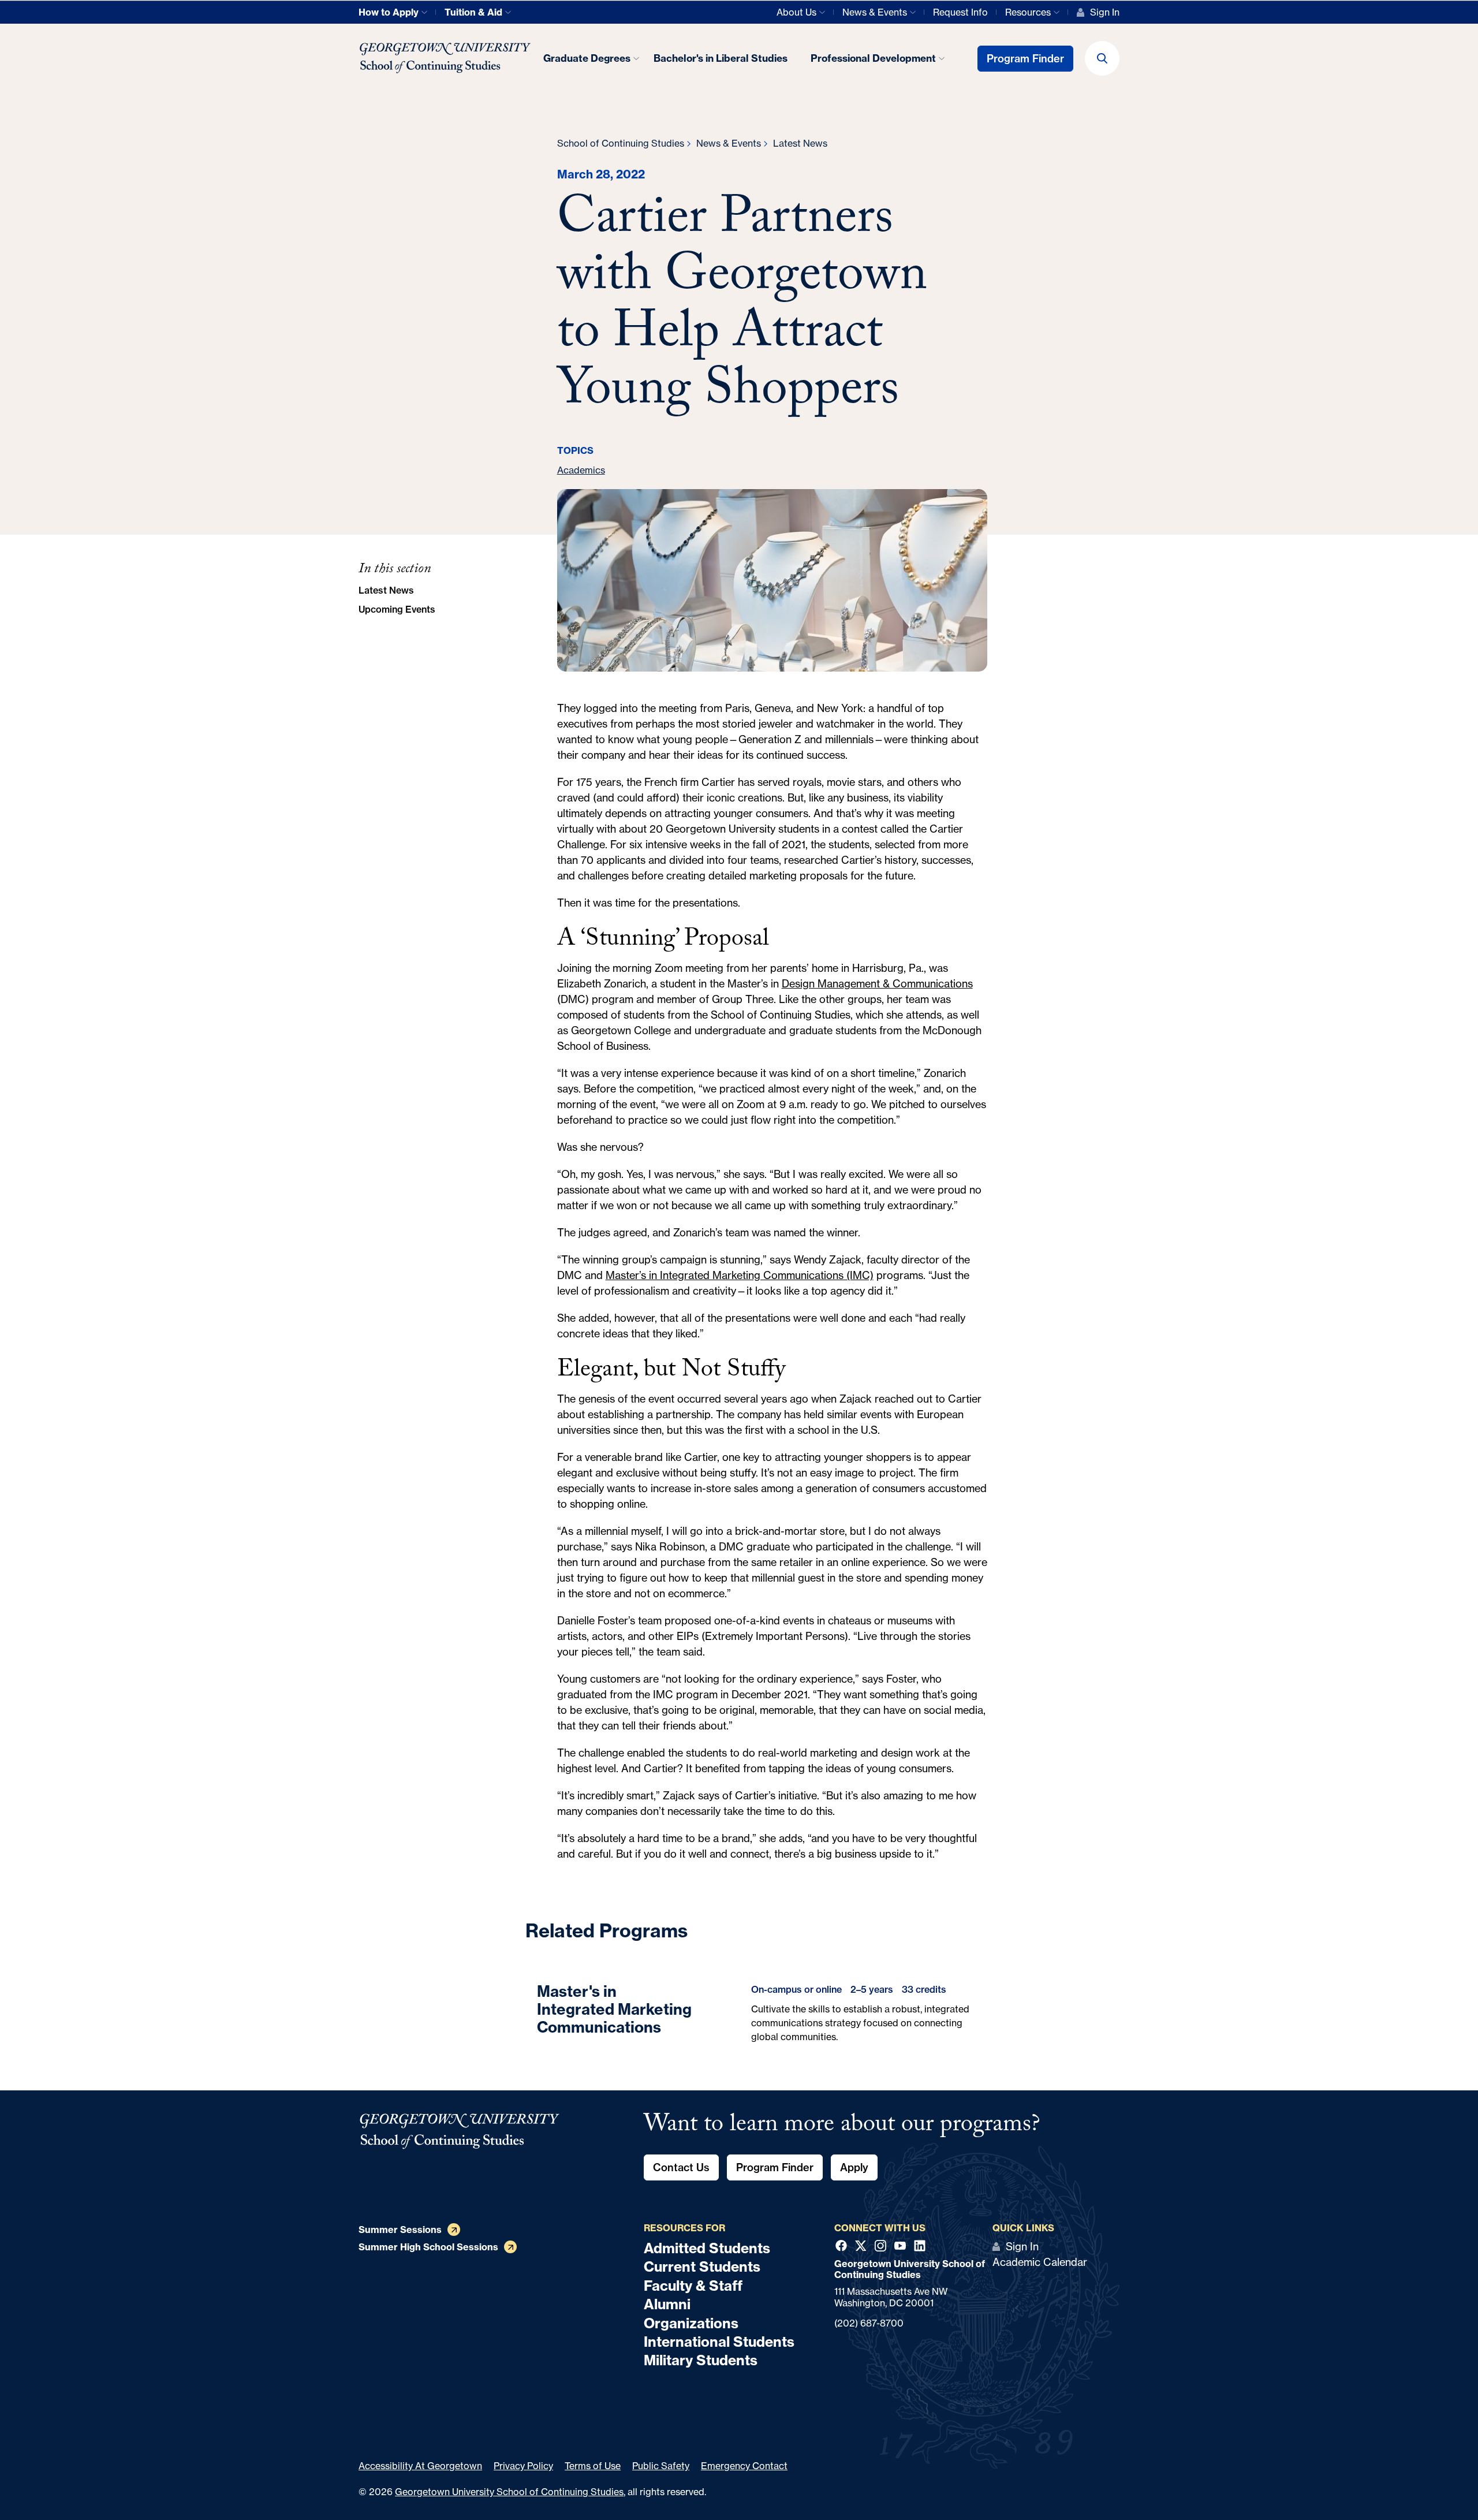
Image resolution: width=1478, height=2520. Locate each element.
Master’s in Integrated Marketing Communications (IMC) (740, 1275)
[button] (1102, 58)
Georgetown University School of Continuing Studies (509, 2492)
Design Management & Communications (877, 983)
